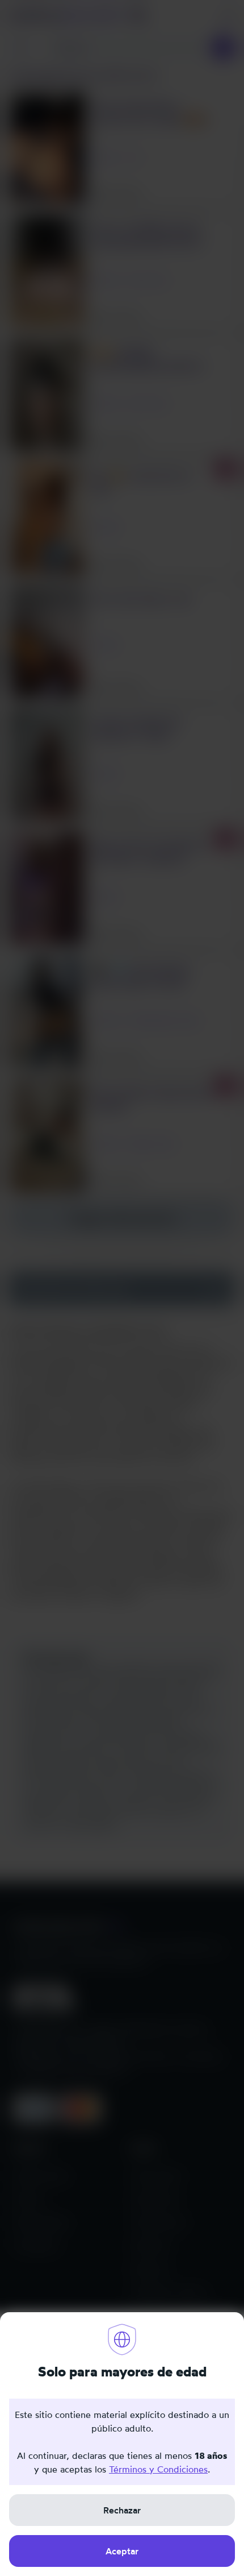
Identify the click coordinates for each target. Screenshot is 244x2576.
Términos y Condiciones (158, 2469)
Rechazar (122, 2510)
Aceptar (122, 2551)
